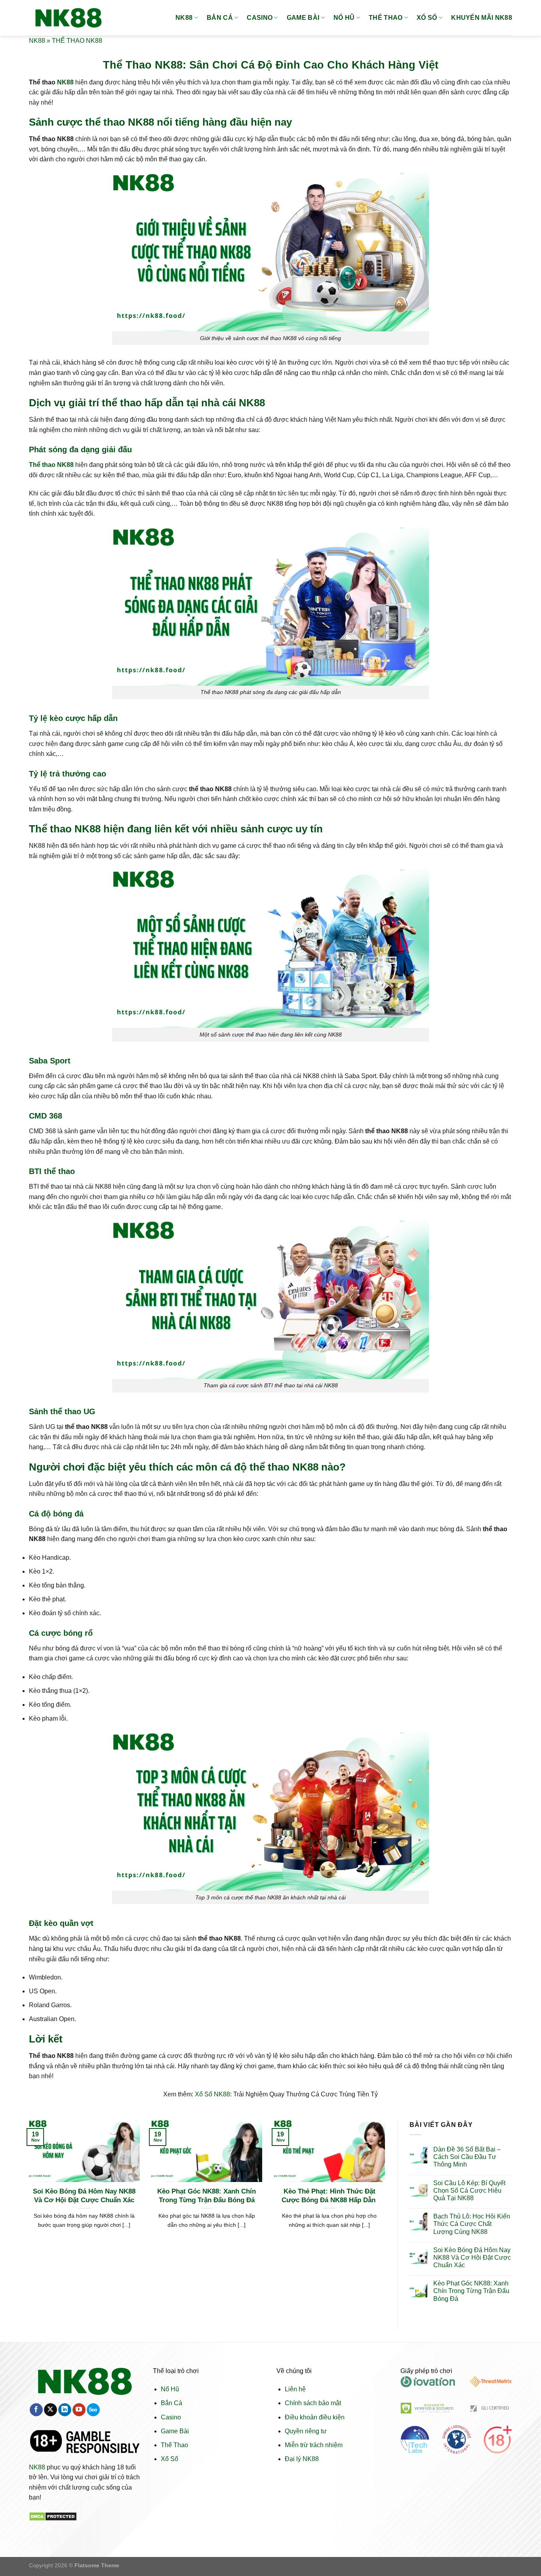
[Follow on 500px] (93, 2410)
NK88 (184, 18)
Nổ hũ (344, 18)
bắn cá (220, 18)
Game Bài (175, 2431)
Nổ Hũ (170, 2389)
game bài (303, 18)
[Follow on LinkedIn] (65, 2410)
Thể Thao (174, 2445)
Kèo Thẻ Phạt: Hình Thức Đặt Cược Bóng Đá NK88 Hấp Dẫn (330, 2196)
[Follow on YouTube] (79, 2410)
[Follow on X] (50, 2410)
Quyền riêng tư (306, 2431)
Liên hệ (295, 2389)
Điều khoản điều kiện (315, 2417)
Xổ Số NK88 (212, 2094)
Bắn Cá (171, 2403)
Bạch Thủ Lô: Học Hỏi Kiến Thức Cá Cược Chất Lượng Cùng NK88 (472, 2224)
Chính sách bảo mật (313, 2403)
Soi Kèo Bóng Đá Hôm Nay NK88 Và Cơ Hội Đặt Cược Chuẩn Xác (84, 2196)
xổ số (427, 18)
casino (260, 18)
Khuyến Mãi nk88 (482, 18)
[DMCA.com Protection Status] (53, 2516)
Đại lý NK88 (302, 2459)
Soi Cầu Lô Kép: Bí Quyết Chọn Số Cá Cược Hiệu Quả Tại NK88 (469, 2191)
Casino (171, 2417)
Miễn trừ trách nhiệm (314, 2445)
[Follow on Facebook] (36, 2410)
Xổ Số (170, 2459)
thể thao (386, 18)
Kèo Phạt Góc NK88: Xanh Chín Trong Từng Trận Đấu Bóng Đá (207, 2196)
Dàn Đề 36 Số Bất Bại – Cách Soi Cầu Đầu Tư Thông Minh (467, 2157)
